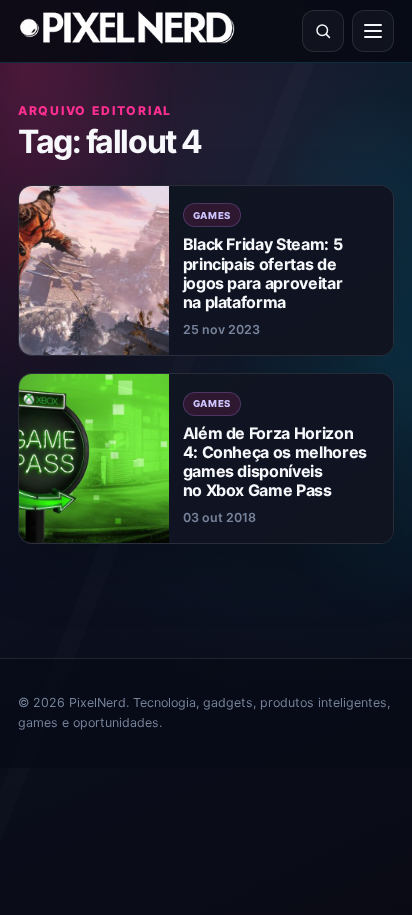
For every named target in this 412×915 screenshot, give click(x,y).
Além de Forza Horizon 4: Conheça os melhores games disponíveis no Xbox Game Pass (275, 462)
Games (212, 215)
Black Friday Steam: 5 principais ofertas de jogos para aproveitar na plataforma (263, 273)
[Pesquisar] (323, 31)
